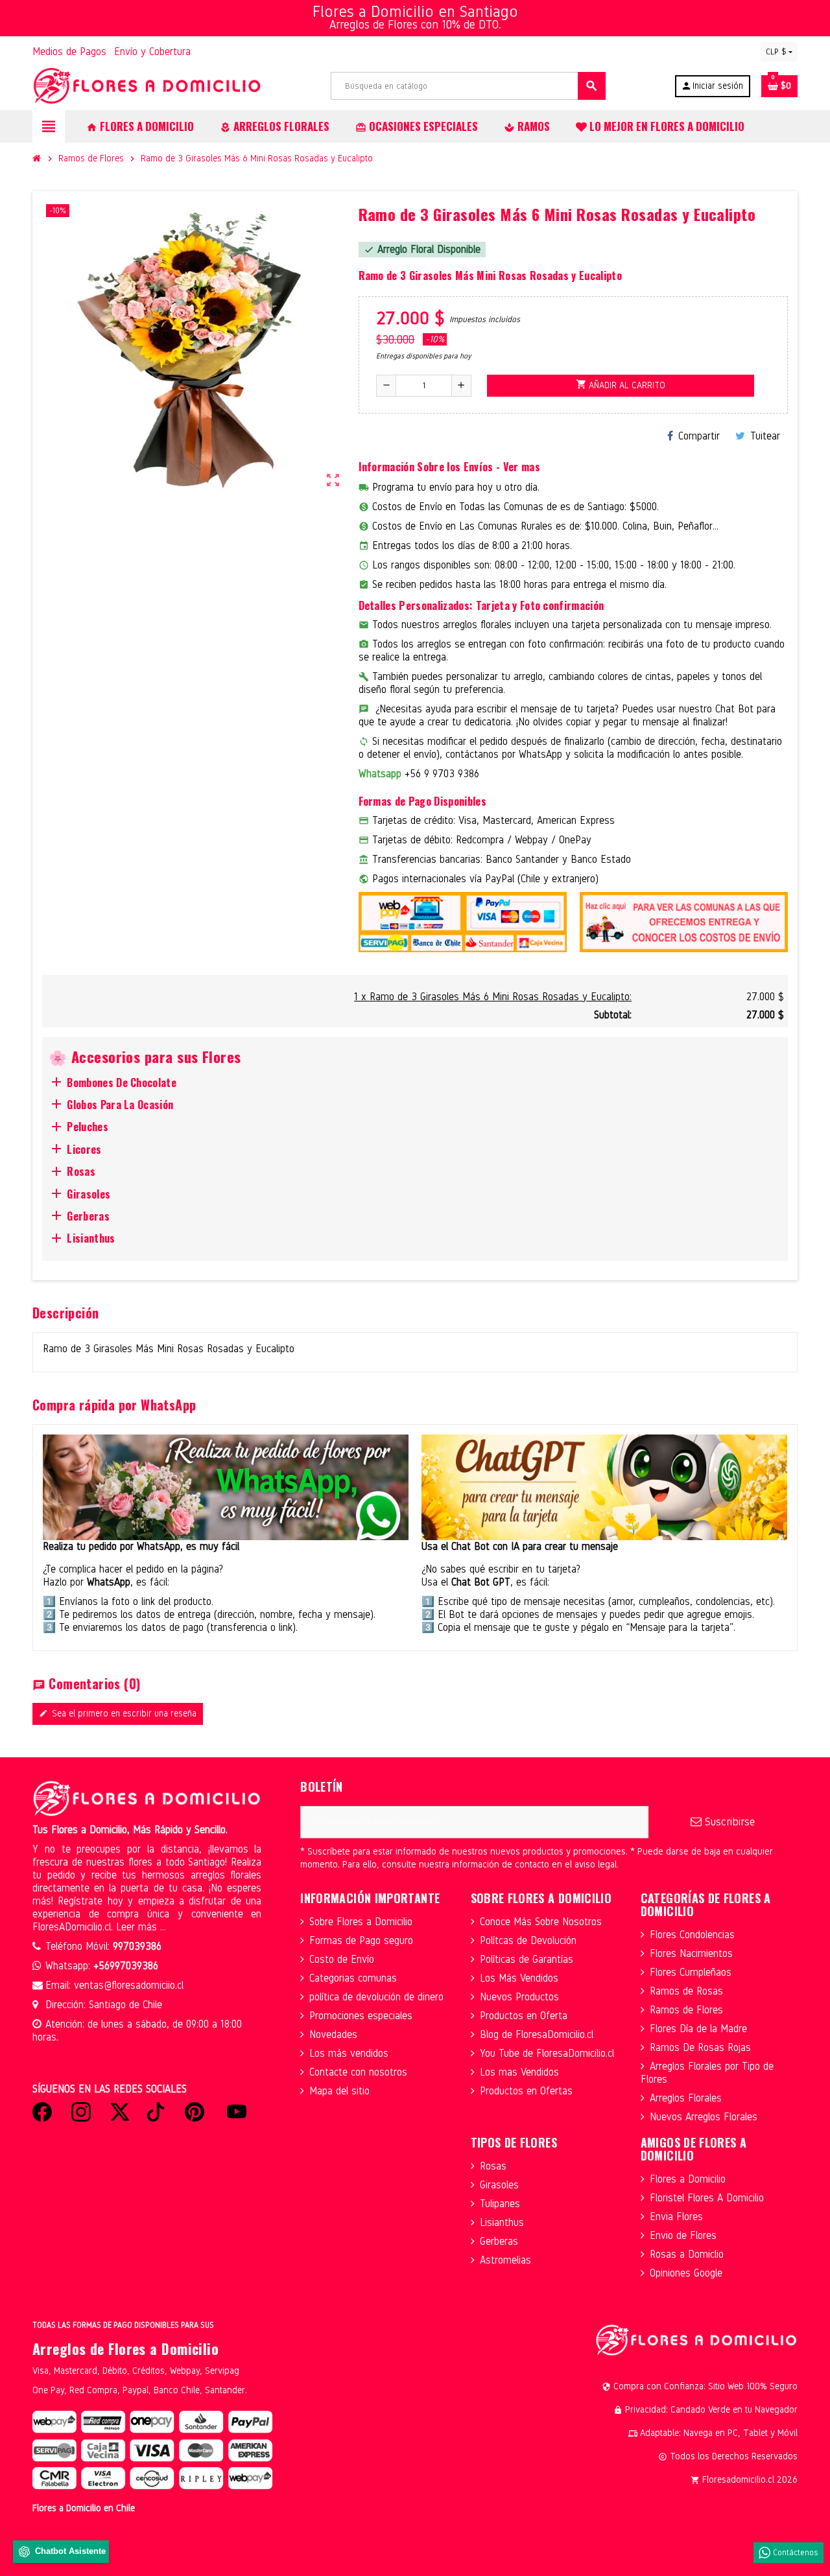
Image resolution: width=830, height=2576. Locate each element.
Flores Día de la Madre (698, 2029)
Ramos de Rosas (686, 1991)
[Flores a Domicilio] (147, 85)
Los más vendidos (349, 2053)
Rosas (493, 2166)
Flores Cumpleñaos (691, 1972)
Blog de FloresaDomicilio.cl (537, 2034)
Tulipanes (500, 2204)
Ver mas (522, 467)
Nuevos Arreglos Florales (704, 2117)
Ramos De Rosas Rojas (700, 2047)
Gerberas (499, 2241)
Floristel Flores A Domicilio (707, 2198)
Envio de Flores (683, 2235)
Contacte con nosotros (358, 2072)
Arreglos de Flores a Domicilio (125, 2348)
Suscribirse (728, 1822)
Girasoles (499, 2185)
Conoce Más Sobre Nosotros (541, 1922)
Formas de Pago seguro (361, 1940)
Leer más (138, 1927)
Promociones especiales (361, 2016)
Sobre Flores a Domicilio (361, 1922)
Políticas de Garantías (527, 1959)
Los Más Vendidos (519, 1978)
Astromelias (505, 2260)
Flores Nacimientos (691, 1953)
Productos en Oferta (524, 2016)
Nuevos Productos (519, 1997)
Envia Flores (676, 2217)
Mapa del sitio (339, 2091)
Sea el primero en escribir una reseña (118, 1714)
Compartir (699, 436)
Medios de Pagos (69, 52)
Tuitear (765, 436)
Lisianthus (502, 2222)
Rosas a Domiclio (687, 2254)
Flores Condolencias (692, 1935)
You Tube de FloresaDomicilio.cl (547, 2053)
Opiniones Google (686, 2273)
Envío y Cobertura (152, 52)
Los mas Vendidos (519, 2072)
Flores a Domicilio (688, 2179)
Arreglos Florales (686, 2098)
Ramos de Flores (686, 2010)
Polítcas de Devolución (528, 1940)
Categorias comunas (353, 1978)
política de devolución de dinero (376, 1997)
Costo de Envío (342, 1959)
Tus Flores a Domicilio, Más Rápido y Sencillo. (130, 1830)
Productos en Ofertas (526, 2091)
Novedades (333, 2034)
